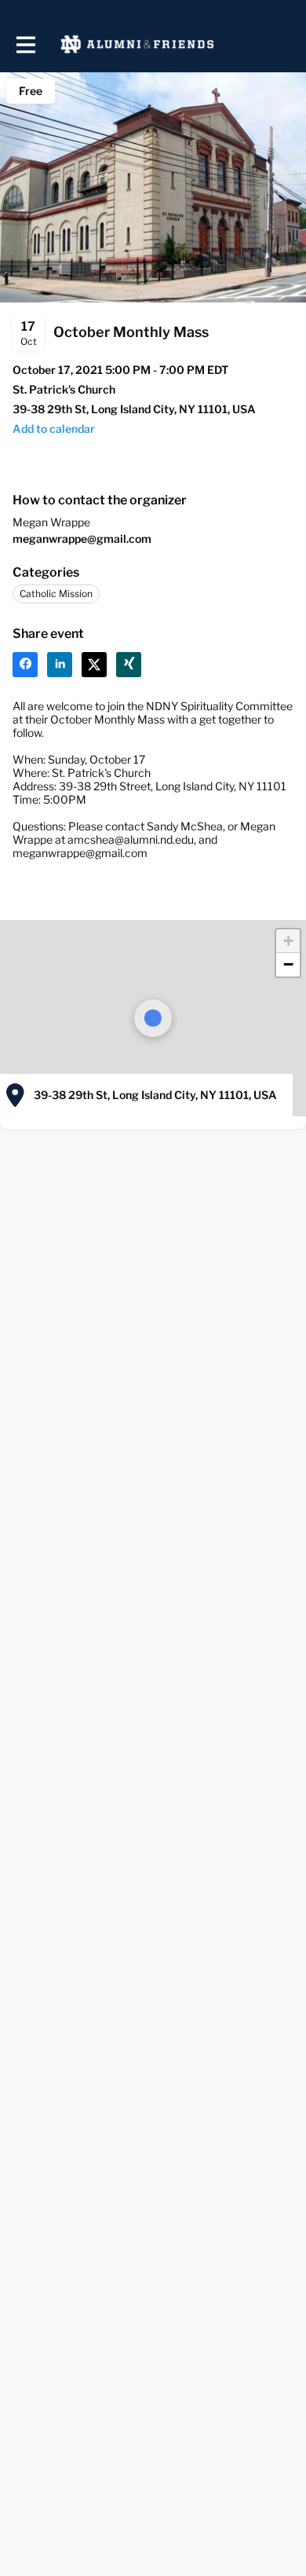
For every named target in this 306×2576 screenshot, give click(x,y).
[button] (54, 429)
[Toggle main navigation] (25, 44)
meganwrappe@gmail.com (82, 539)
